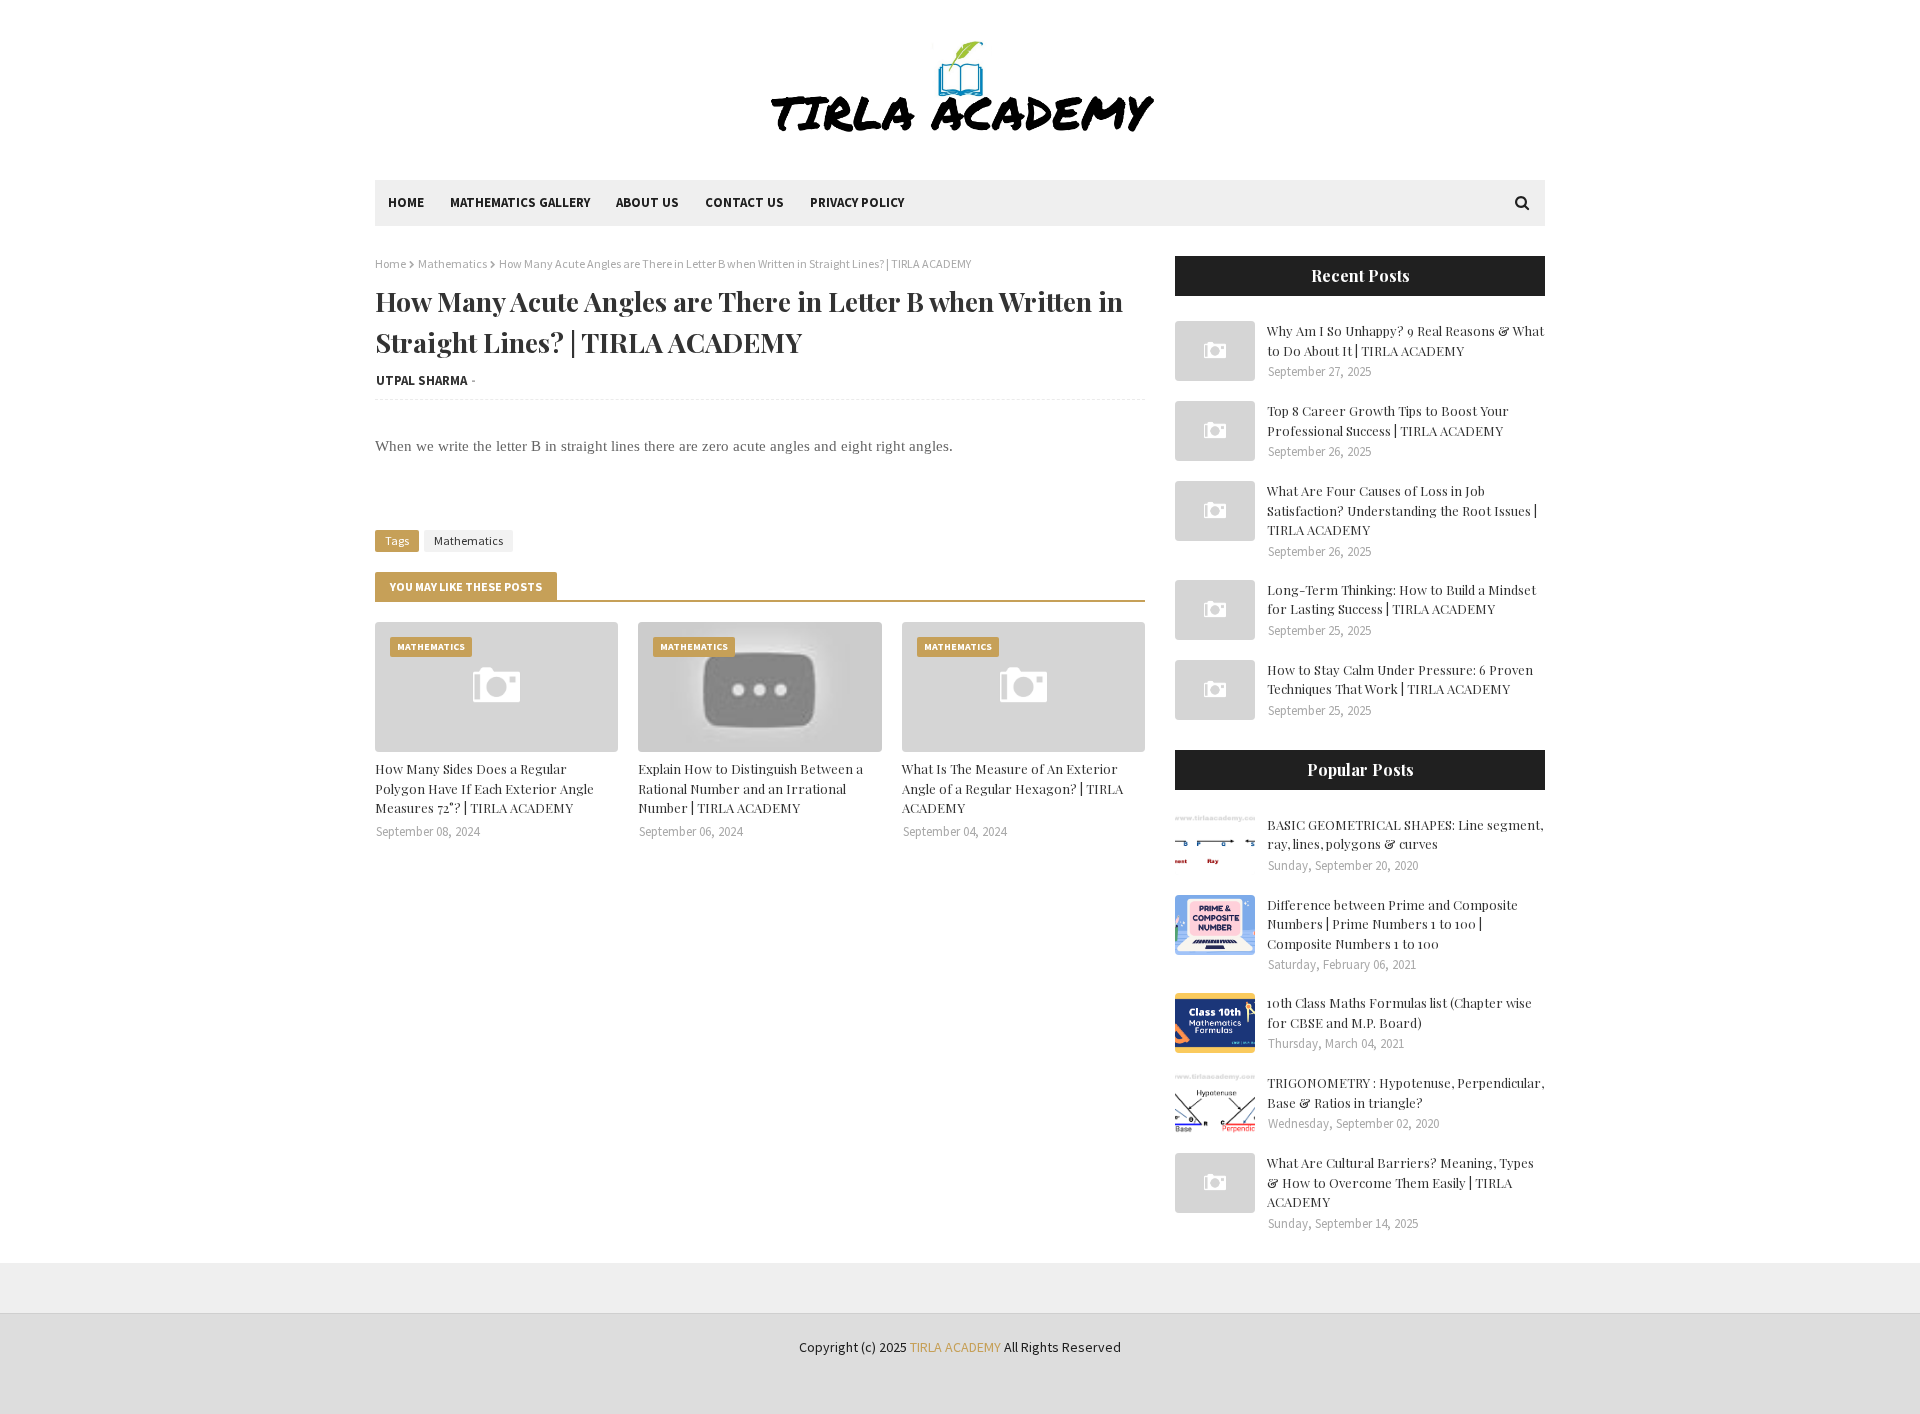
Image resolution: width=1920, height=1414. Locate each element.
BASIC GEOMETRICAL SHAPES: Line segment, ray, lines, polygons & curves (1405, 834)
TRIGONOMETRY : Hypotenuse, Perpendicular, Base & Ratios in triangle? (1405, 1092)
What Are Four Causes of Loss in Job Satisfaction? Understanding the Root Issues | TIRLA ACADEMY (1402, 510)
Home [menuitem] (406, 202)
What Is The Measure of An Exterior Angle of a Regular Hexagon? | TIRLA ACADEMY (1012, 788)
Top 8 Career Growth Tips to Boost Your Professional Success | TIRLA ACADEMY (1388, 420)
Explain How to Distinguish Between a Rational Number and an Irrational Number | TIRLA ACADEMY (750, 788)
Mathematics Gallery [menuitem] (520, 202)
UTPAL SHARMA (421, 380)
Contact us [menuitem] (744, 202)
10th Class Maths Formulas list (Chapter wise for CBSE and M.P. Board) (1399, 1012)
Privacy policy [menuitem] (857, 202)
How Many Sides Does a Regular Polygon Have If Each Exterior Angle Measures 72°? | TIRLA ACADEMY (484, 788)
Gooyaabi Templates (685, 1386)
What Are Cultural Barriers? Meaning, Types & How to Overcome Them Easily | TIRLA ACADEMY (1400, 1182)
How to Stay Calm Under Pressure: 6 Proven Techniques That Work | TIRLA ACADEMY (1400, 679)
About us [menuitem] (647, 202)
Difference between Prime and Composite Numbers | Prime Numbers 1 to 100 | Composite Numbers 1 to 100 (1392, 924)
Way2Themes (517, 1386)
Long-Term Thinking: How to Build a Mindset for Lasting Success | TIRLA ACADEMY (1401, 599)
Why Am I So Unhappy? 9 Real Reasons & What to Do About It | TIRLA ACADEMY (1405, 340)
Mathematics (452, 263)
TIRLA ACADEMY (955, 1347)
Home (390, 263)
